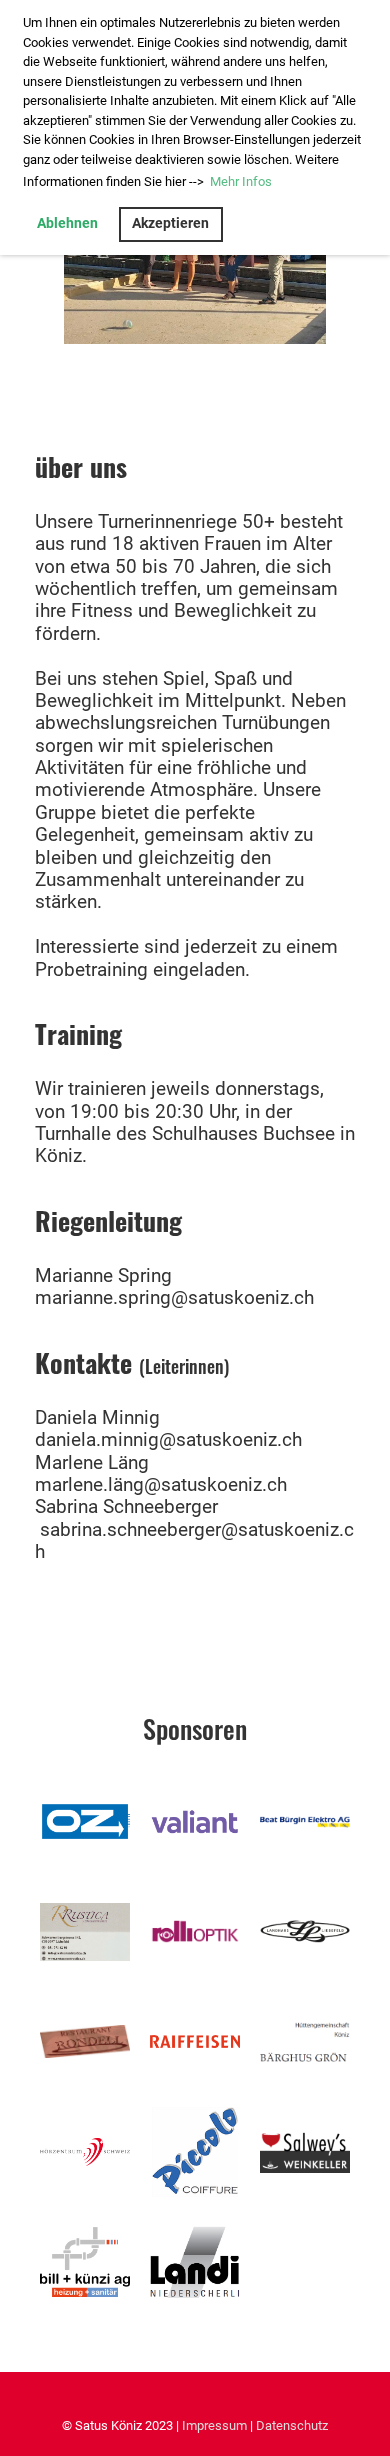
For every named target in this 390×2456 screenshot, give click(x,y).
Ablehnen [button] (67, 223)
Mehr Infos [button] (241, 181)
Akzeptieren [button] (170, 223)
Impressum (214, 2425)
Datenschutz (292, 2425)
